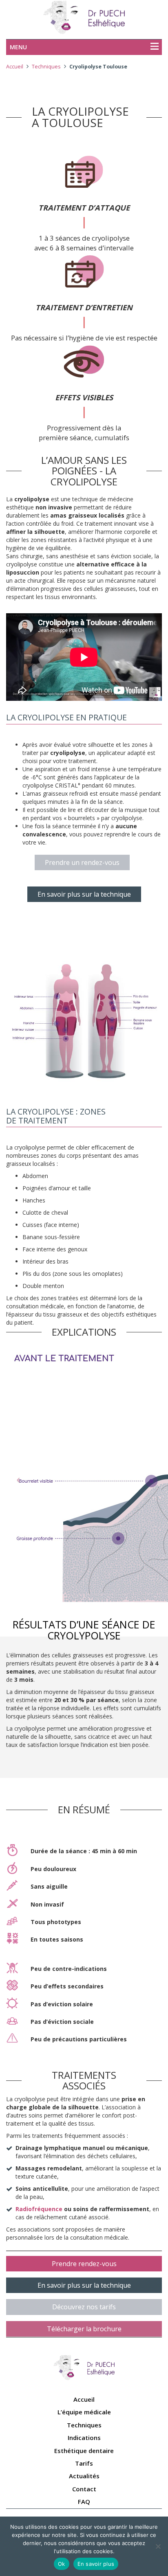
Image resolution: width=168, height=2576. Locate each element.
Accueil (15, 67)
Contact (84, 2489)
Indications (84, 2438)
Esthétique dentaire (84, 2451)
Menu (18, 47)
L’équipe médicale (84, 2412)
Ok (62, 2564)
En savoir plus (96, 2564)
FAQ (84, 2501)
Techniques (46, 67)
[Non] (158, 2546)
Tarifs (84, 2463)
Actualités (84, 2476)
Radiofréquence (39, 2209)
